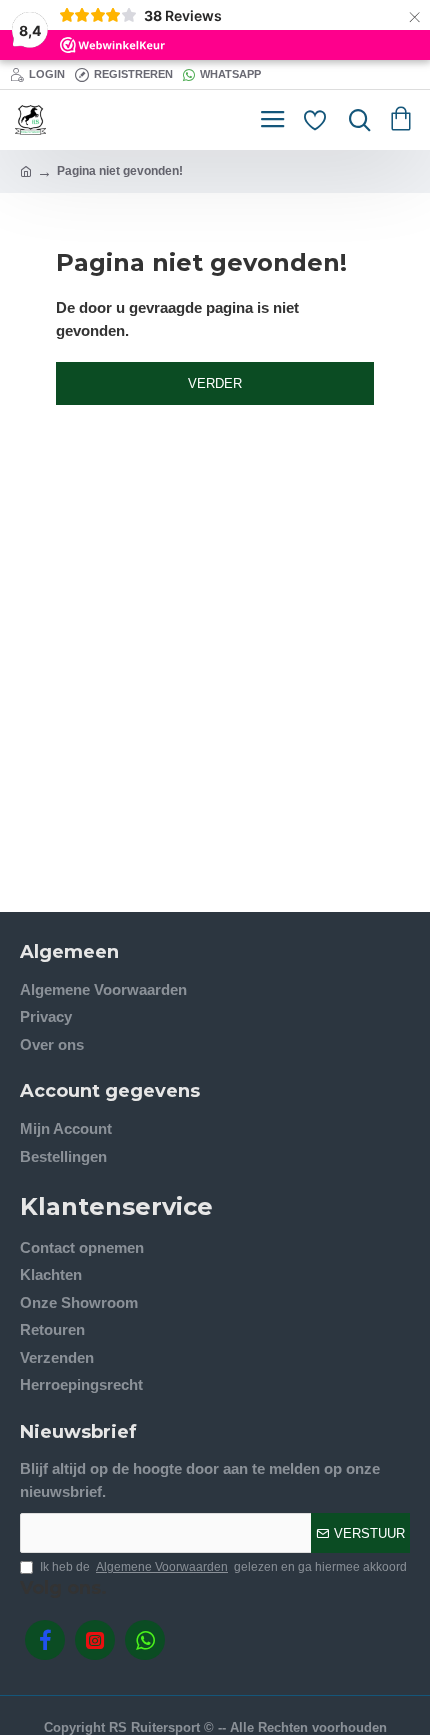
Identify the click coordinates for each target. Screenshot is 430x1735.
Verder (215, 383)
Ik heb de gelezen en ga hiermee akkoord (223, 1567)
